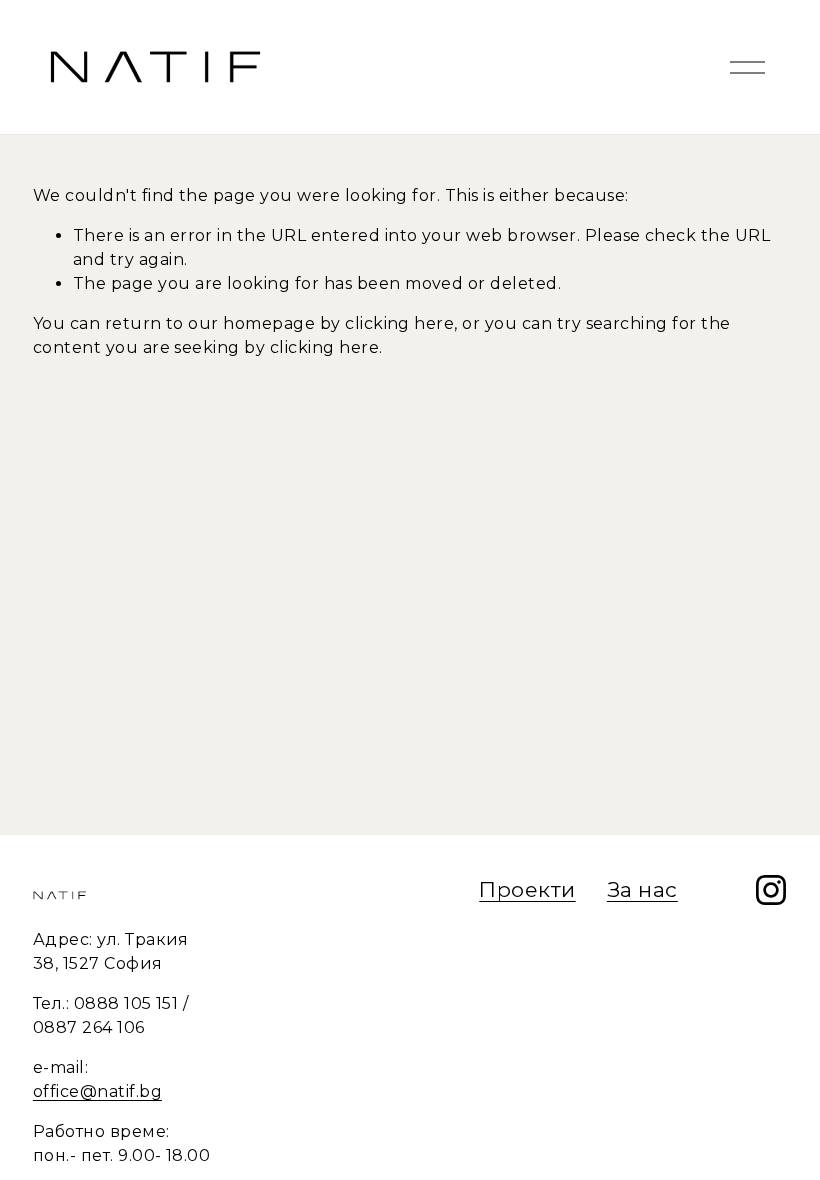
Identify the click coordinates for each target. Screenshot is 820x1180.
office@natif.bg (97, 1091)
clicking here (399, 323)
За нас (642, 889)
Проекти (527, 889)
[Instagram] (771, 890)
